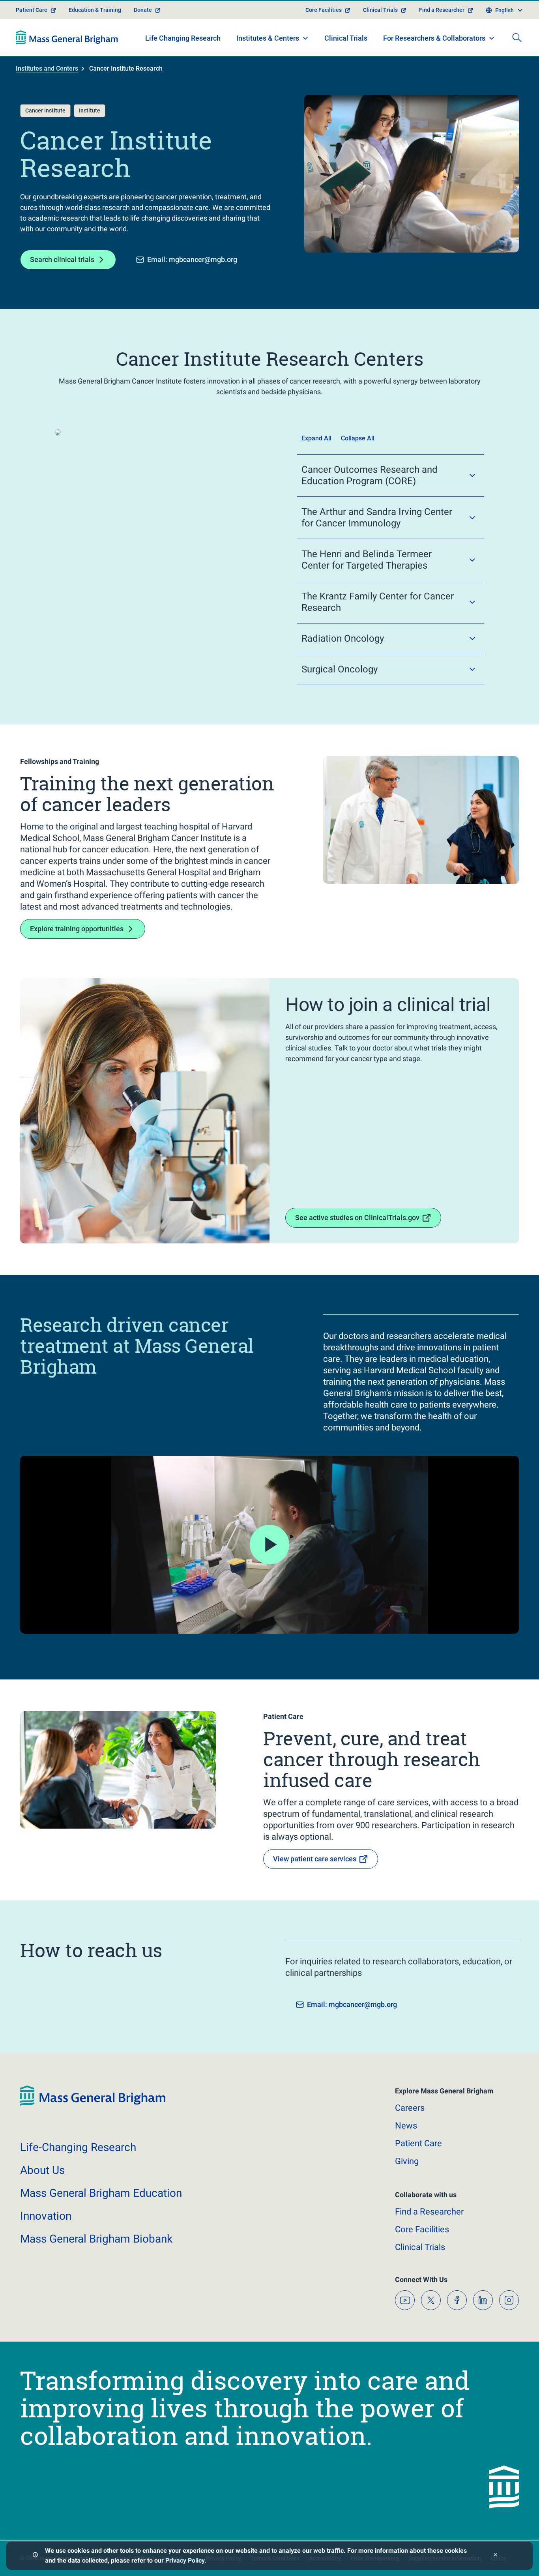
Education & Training (95, 10)
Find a (429, 2212)
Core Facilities (324, 10)
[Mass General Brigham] (67, 37)
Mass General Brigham (101, 2193)
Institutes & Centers (268, 38)
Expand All (316, 438)
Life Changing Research (183, 38)
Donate (143, 10)
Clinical (420, 2247)
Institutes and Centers (47, 68)
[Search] (517, 37)
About (42, 2170)
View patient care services (315, 1859)
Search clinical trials (62, 259)
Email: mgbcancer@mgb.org (192, 259)
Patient (418, 2143)
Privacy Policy (185, 2560)
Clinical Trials (380, 10)
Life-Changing (78, 2147)
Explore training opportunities (77, 929)
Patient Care (32, 10)
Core (422, 2229)
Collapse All (358, 438)
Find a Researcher (442, 10)
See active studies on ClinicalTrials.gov (357, 1218)
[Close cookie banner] (495, 2556)
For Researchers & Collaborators (434, 38)
